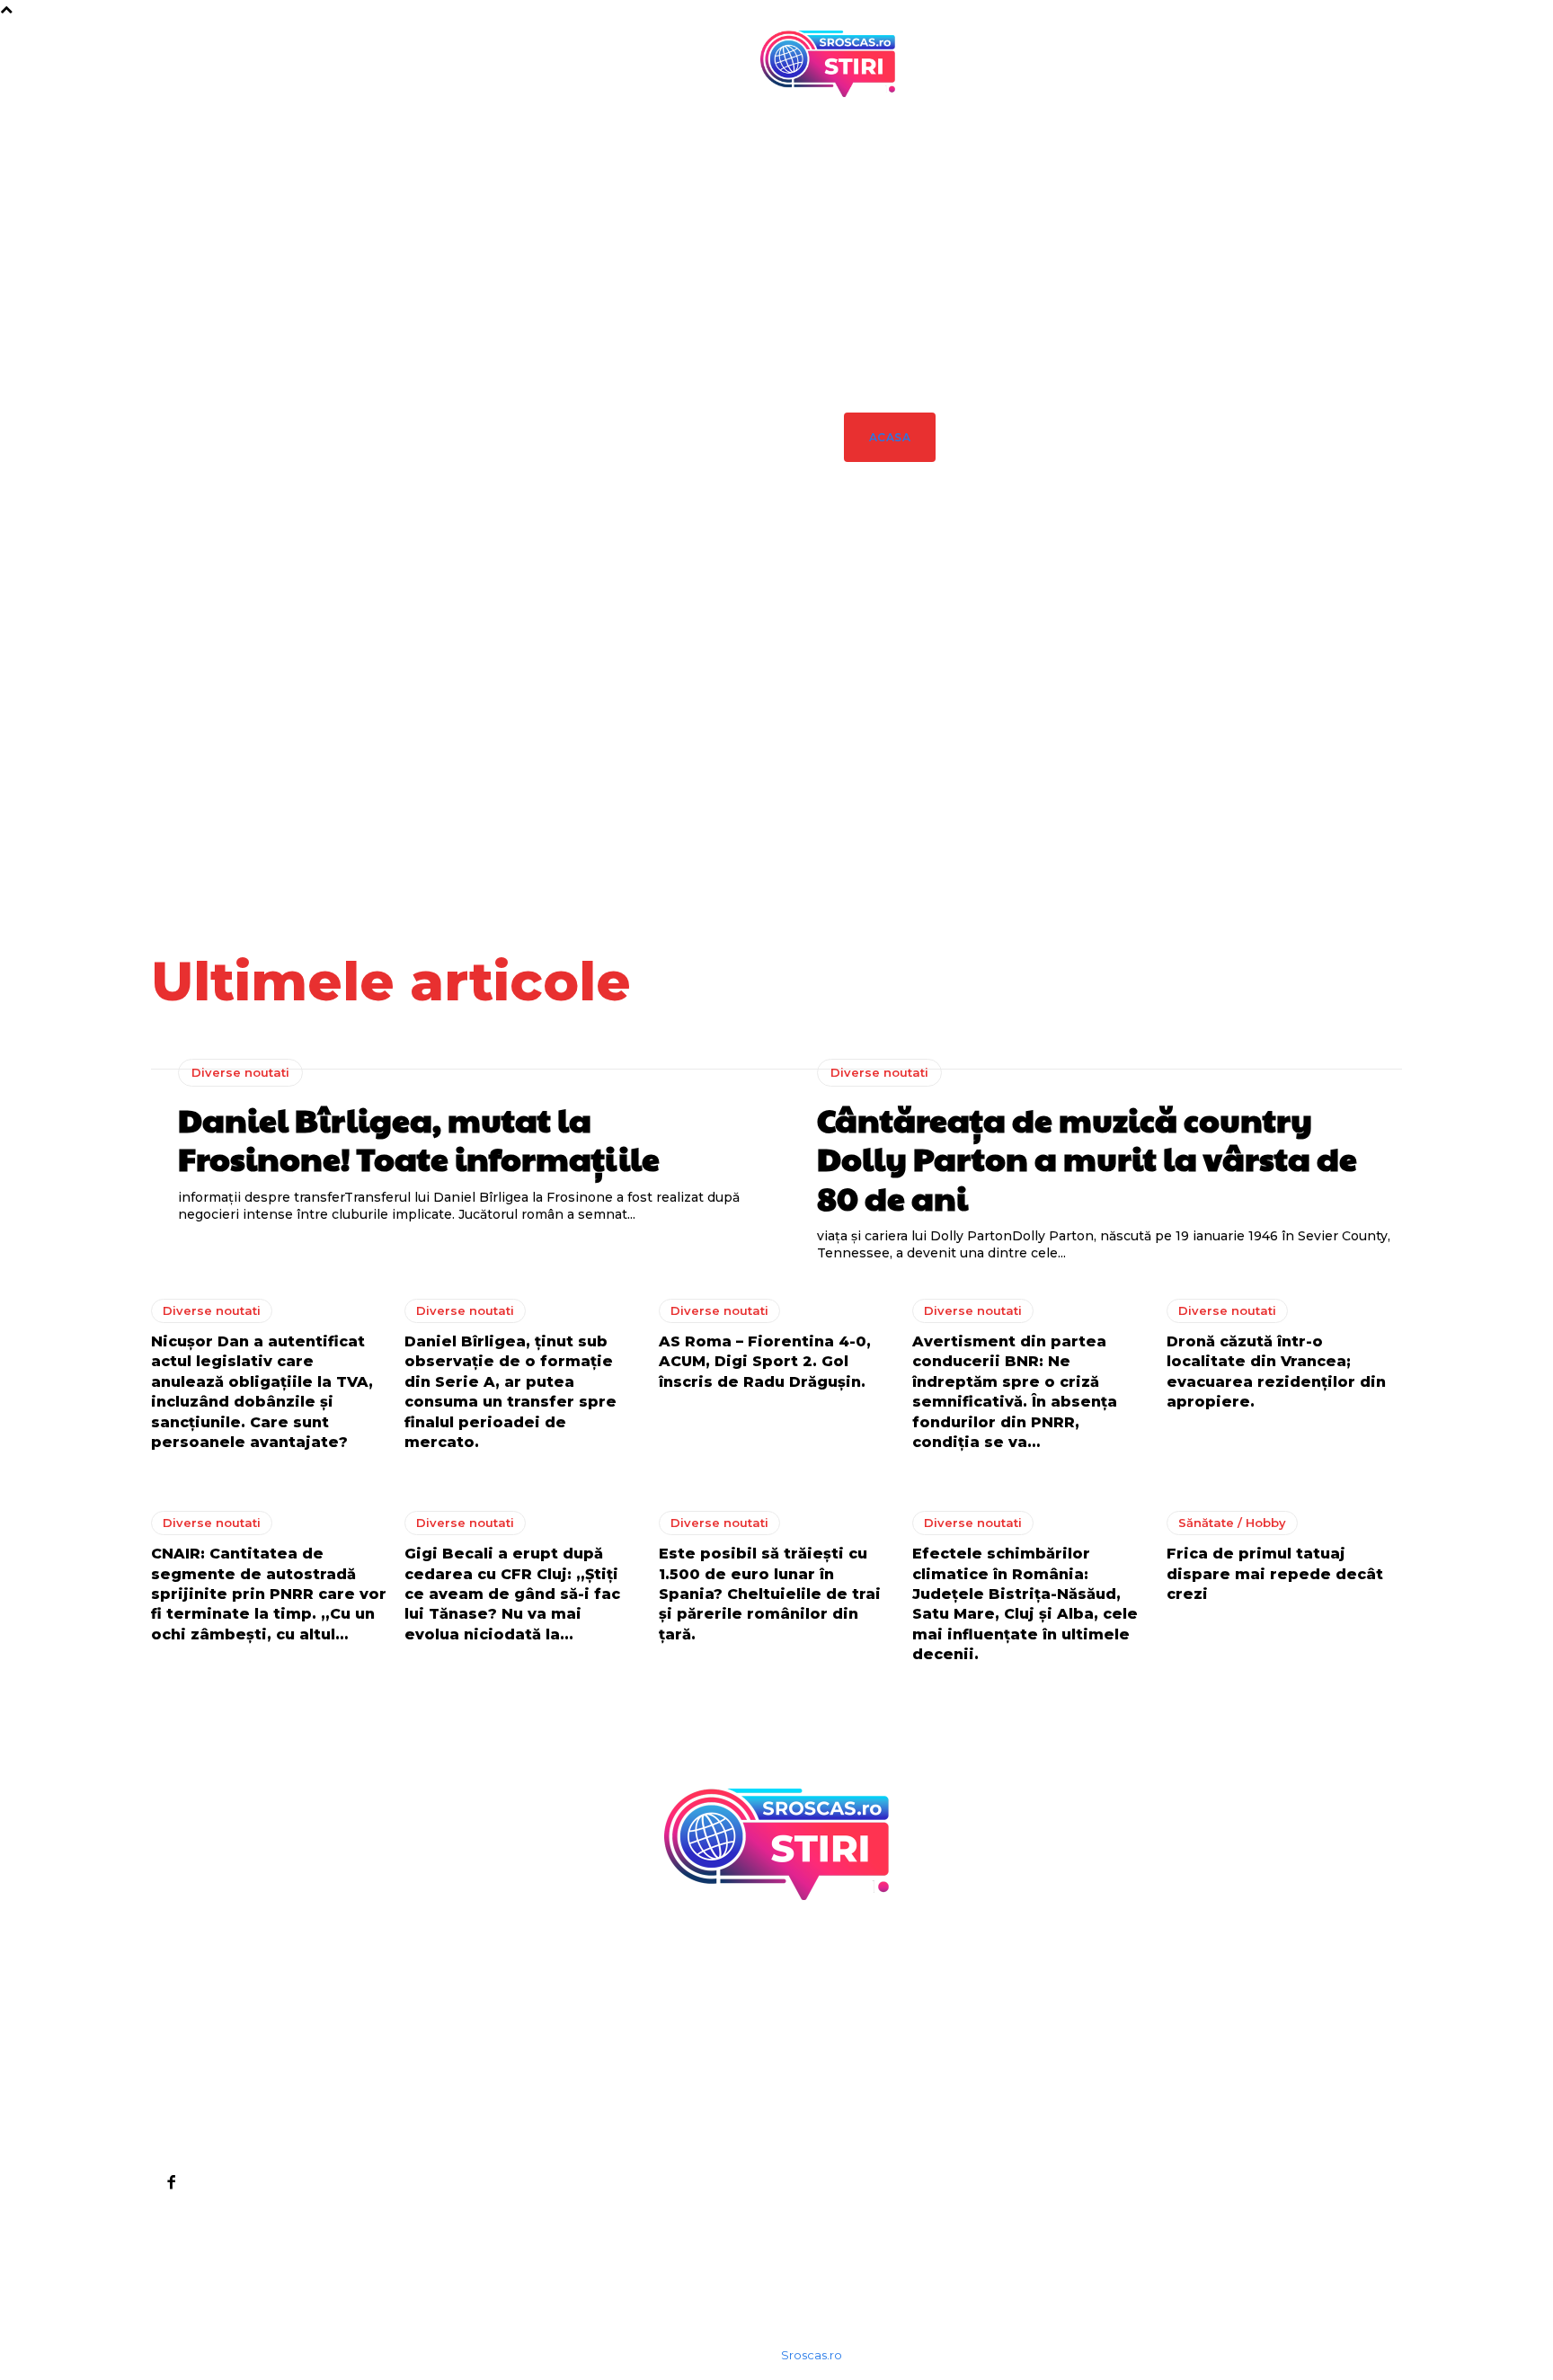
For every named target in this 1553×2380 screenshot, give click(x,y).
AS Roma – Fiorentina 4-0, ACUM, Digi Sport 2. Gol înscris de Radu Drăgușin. (765, 1362)
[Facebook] (171, 2181)
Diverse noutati (913, 659)
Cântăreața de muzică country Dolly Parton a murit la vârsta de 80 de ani (1057, 724)
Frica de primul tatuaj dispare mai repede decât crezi (1275, 1574)
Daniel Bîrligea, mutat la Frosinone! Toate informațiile (914, 724)
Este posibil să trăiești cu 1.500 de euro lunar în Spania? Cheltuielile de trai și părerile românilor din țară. (770, 1594)
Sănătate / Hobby (1232, 1523)
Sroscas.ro (812, 2355)
